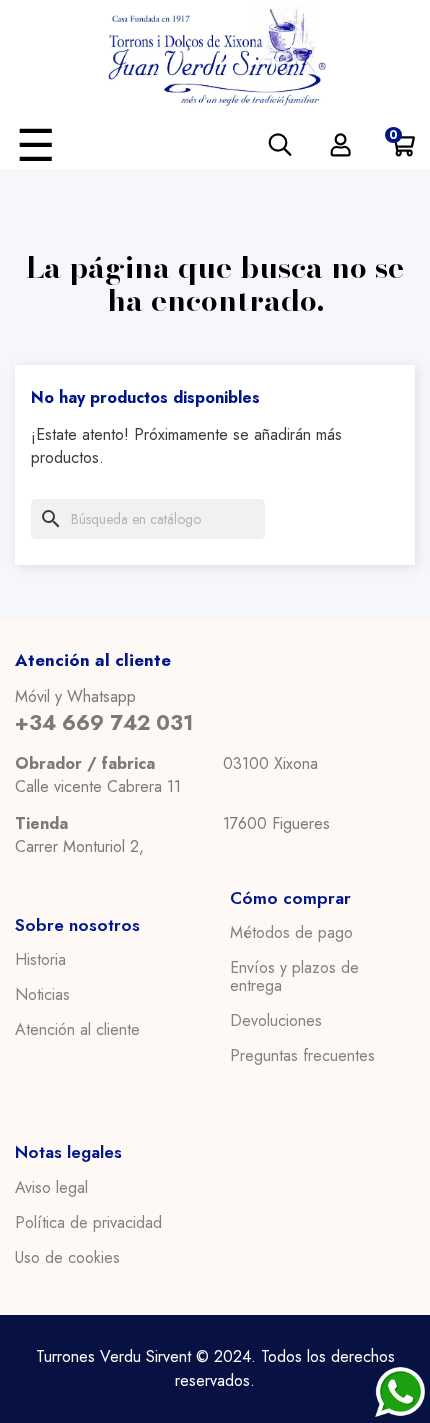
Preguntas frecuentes (302, 1056)
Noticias (42, 995)
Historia (40, 960)
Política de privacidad (88, 1223)
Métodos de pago (291, 933)
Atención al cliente (77, 1030)
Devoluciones (276, 1021)
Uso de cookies (67, 1258)
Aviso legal (51, 1188)
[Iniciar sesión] (340, 145)
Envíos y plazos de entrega (294, 977)
